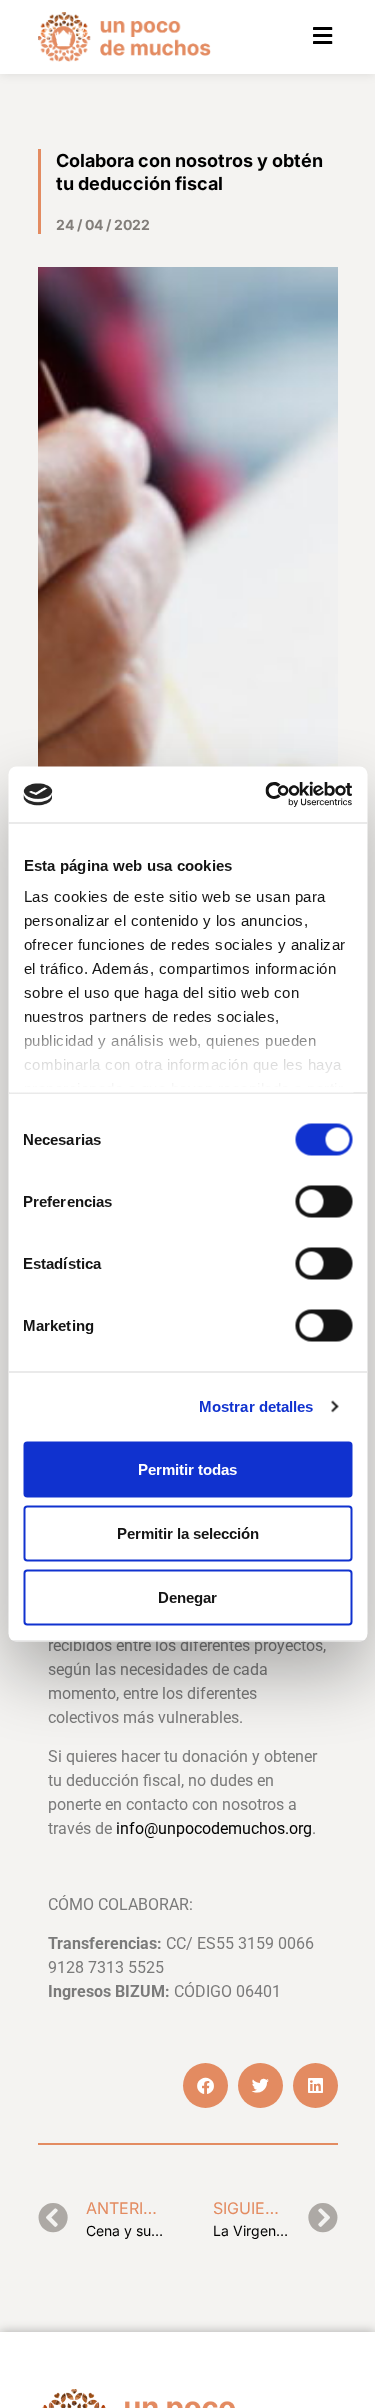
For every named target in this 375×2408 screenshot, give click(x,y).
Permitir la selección (188, 1532)
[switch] (323, 1201)
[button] (323, 36)
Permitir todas (187, 1468)
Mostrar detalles (256, 1406)
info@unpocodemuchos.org (214, 1828)
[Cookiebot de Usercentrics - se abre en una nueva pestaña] (267, 795)
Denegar (187, 1596)
